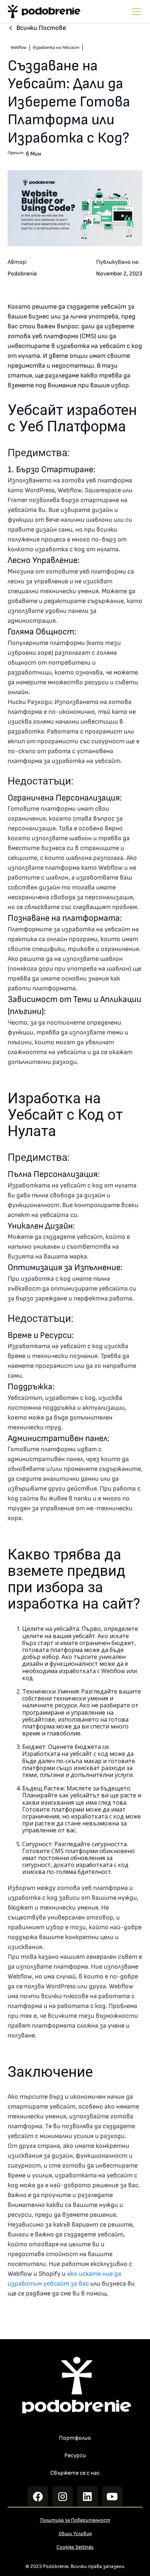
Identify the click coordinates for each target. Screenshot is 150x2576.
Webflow (19, 48)
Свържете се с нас (75, 2473)
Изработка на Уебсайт (56, 48)
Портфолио (75, 2438)
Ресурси (75, 2456)
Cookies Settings (75, 2547)
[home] (44, 11)
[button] (135, 12)
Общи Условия (75, 2534)
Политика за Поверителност (75, 2520)
